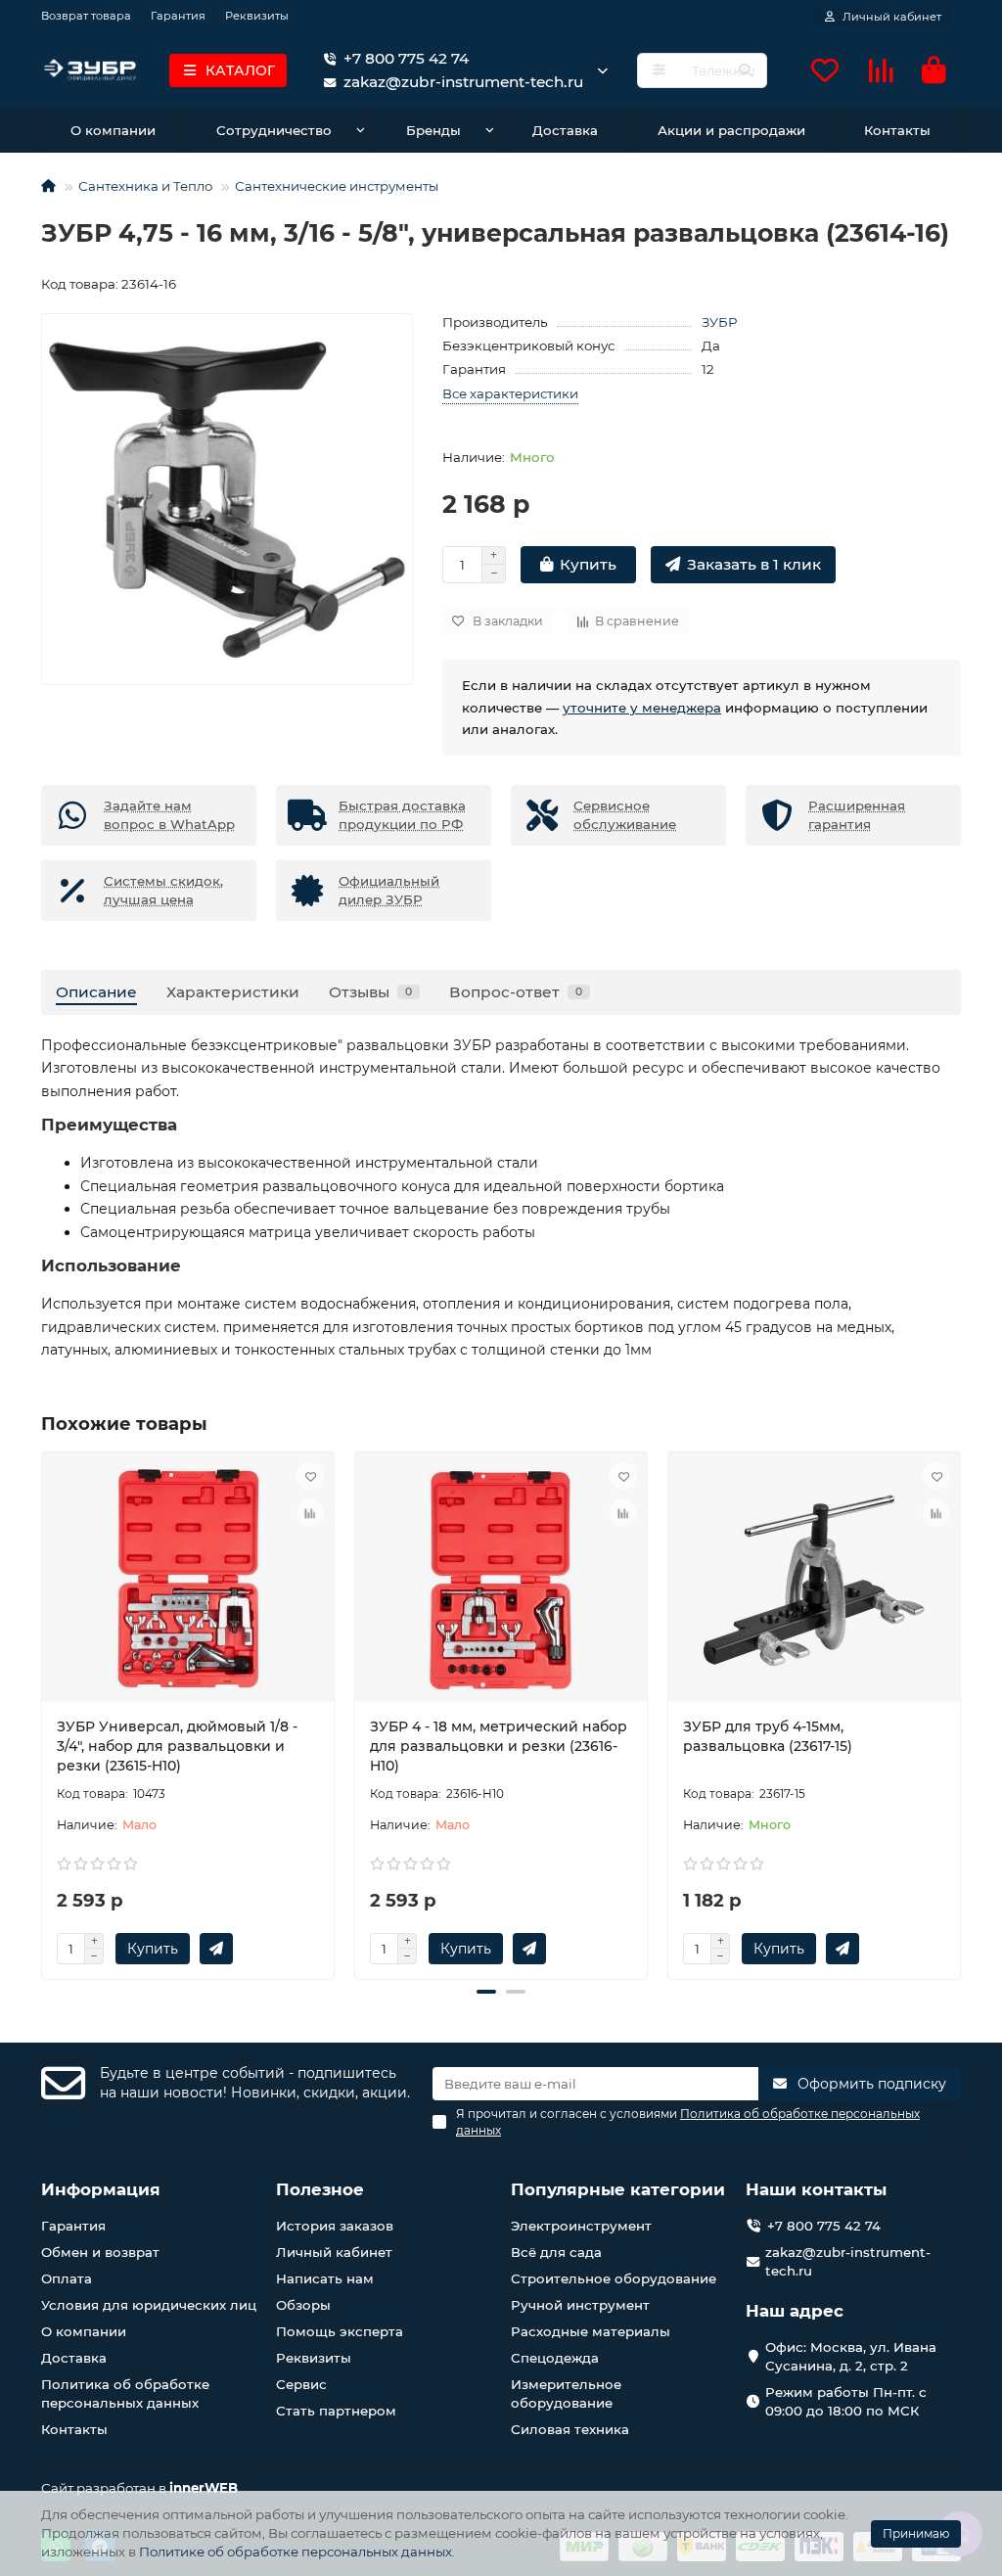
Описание (96, 992)
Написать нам (325, 2278)
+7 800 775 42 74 (406, 58)
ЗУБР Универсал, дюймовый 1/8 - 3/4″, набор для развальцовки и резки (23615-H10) (177, 1746)
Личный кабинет (334, 2252)
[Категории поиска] (659, 70)
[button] (43, 1713)
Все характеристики (510, 393)
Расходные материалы (591, 2331)
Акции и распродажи (731, 130)
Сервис (301, 2384)
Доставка (565, 130)
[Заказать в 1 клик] (216, 1949)
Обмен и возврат (100, 2252)
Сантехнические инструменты (337, 186)
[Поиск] (746, 70)
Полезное (320, 2189)
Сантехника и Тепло (145, 186)
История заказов (335, 2226)
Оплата (67, 2278)
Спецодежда (555, 2358)
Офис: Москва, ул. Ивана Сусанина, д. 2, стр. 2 (851, 2356)
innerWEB (204, 2488)
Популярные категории (618, 2189)
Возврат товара (86, 16)
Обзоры (303, 2305)
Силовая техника (570, 2429)
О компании (113, 130)
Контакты (897, 130)
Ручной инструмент (580, 2305)
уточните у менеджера (642, 708)
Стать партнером (336, 2411)
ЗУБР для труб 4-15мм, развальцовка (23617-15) (768, 1736)
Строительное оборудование (614, 2278)
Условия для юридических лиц (149, 2305)
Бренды (433, 130)
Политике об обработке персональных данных (296, 2552)
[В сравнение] (310, 1513)
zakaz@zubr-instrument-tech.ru (848, 2261)
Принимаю (916, 2533)
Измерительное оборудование (566, 2393)
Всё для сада (556, 2252)
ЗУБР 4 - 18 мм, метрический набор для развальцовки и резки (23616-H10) (499, 1746)
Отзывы (370, 992)
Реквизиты (257, 16)
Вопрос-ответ (516, 992)
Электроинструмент (581, 2226)
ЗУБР (719, 322)
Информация (101, 2189)
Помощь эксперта (340, 2331)
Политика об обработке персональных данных (125, 2393)
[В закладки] (310, 1476)
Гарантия (178, 16)
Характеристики (233, 992)
